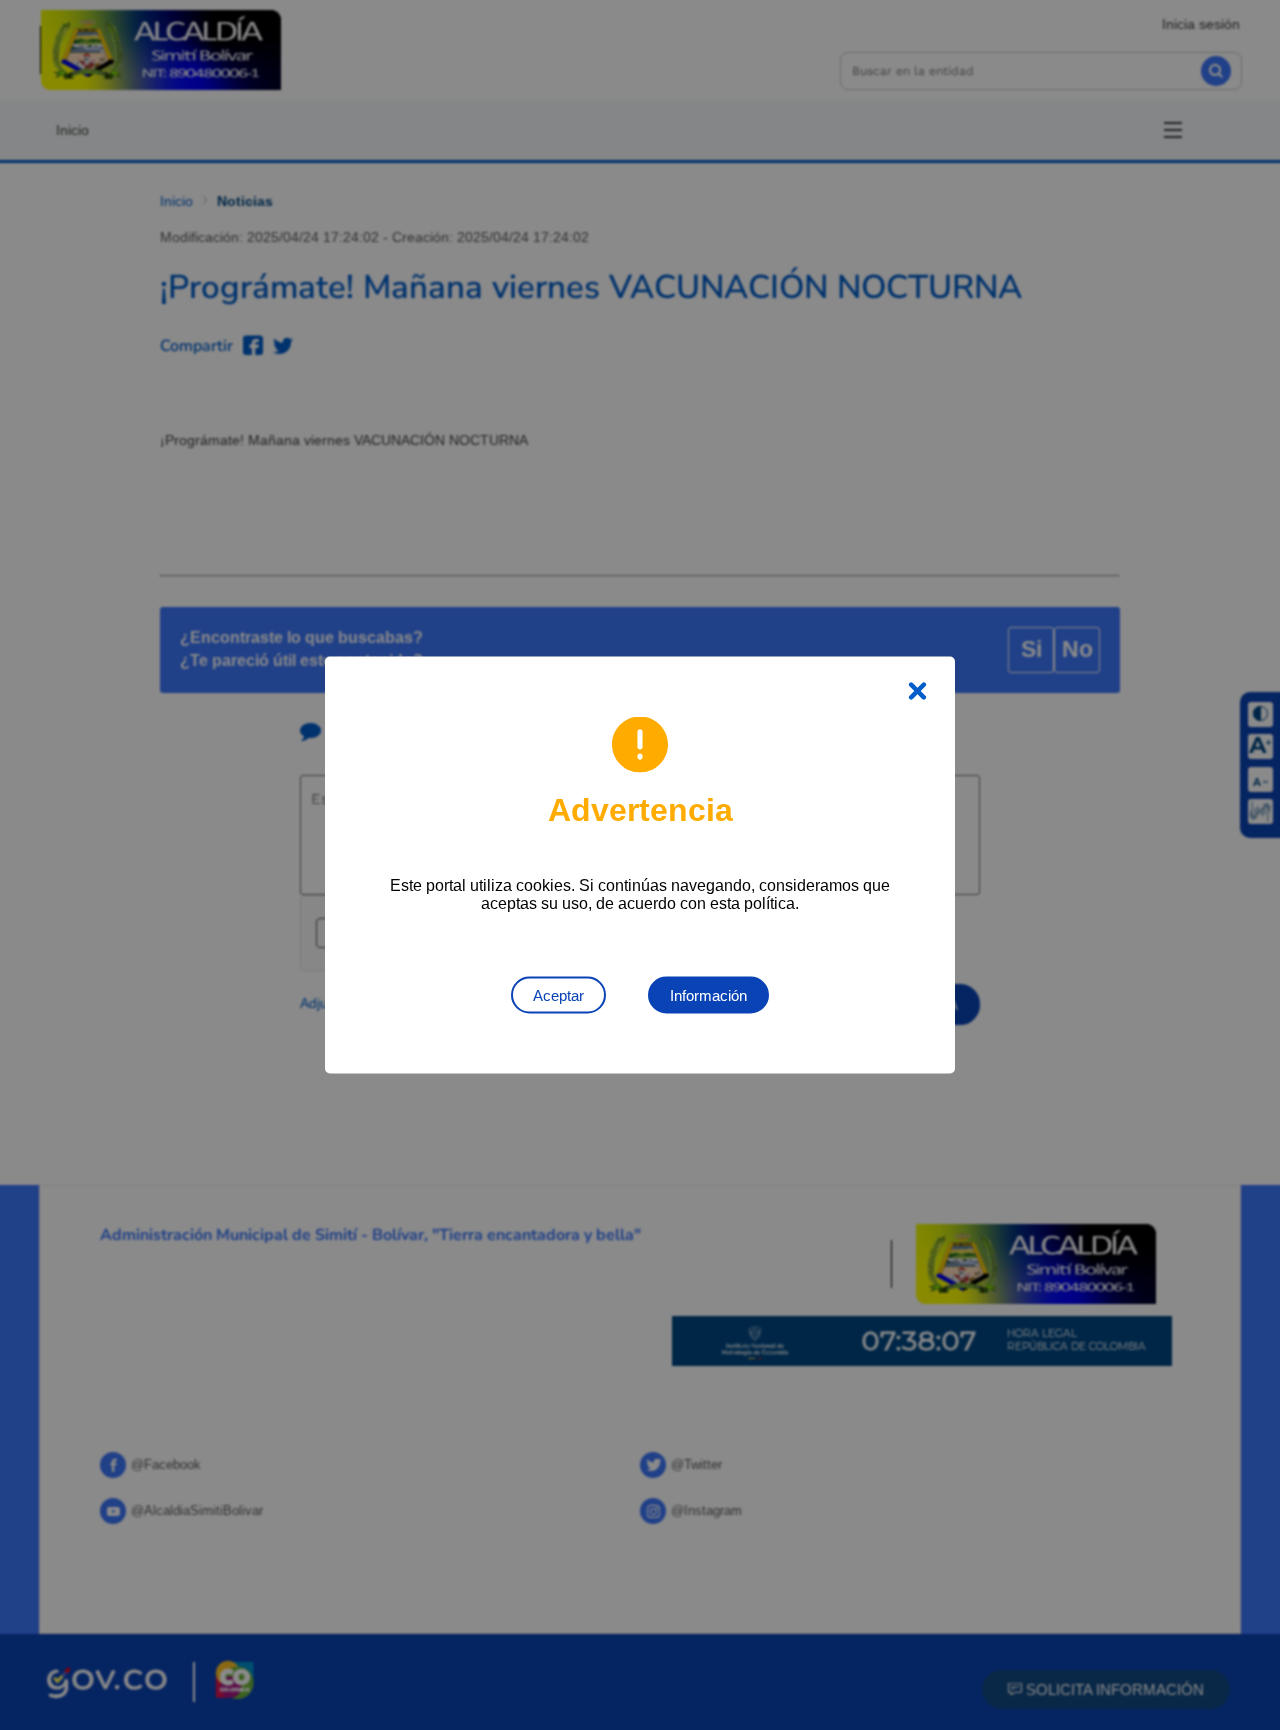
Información (708, 995)
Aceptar (558, 995)
